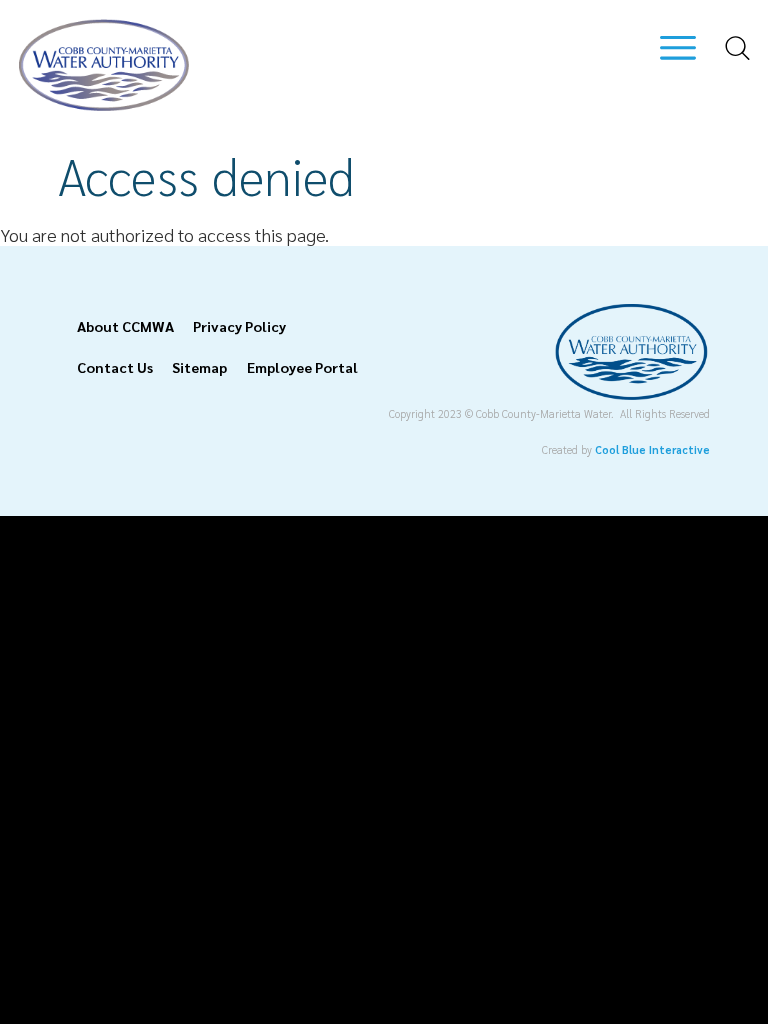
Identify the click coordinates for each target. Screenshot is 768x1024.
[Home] (104, 103)
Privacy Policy (239, 326)
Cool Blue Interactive (652, 449)
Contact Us (115, 367)
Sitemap (199, 367)
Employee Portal (302, 367)
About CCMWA (125, 326)
